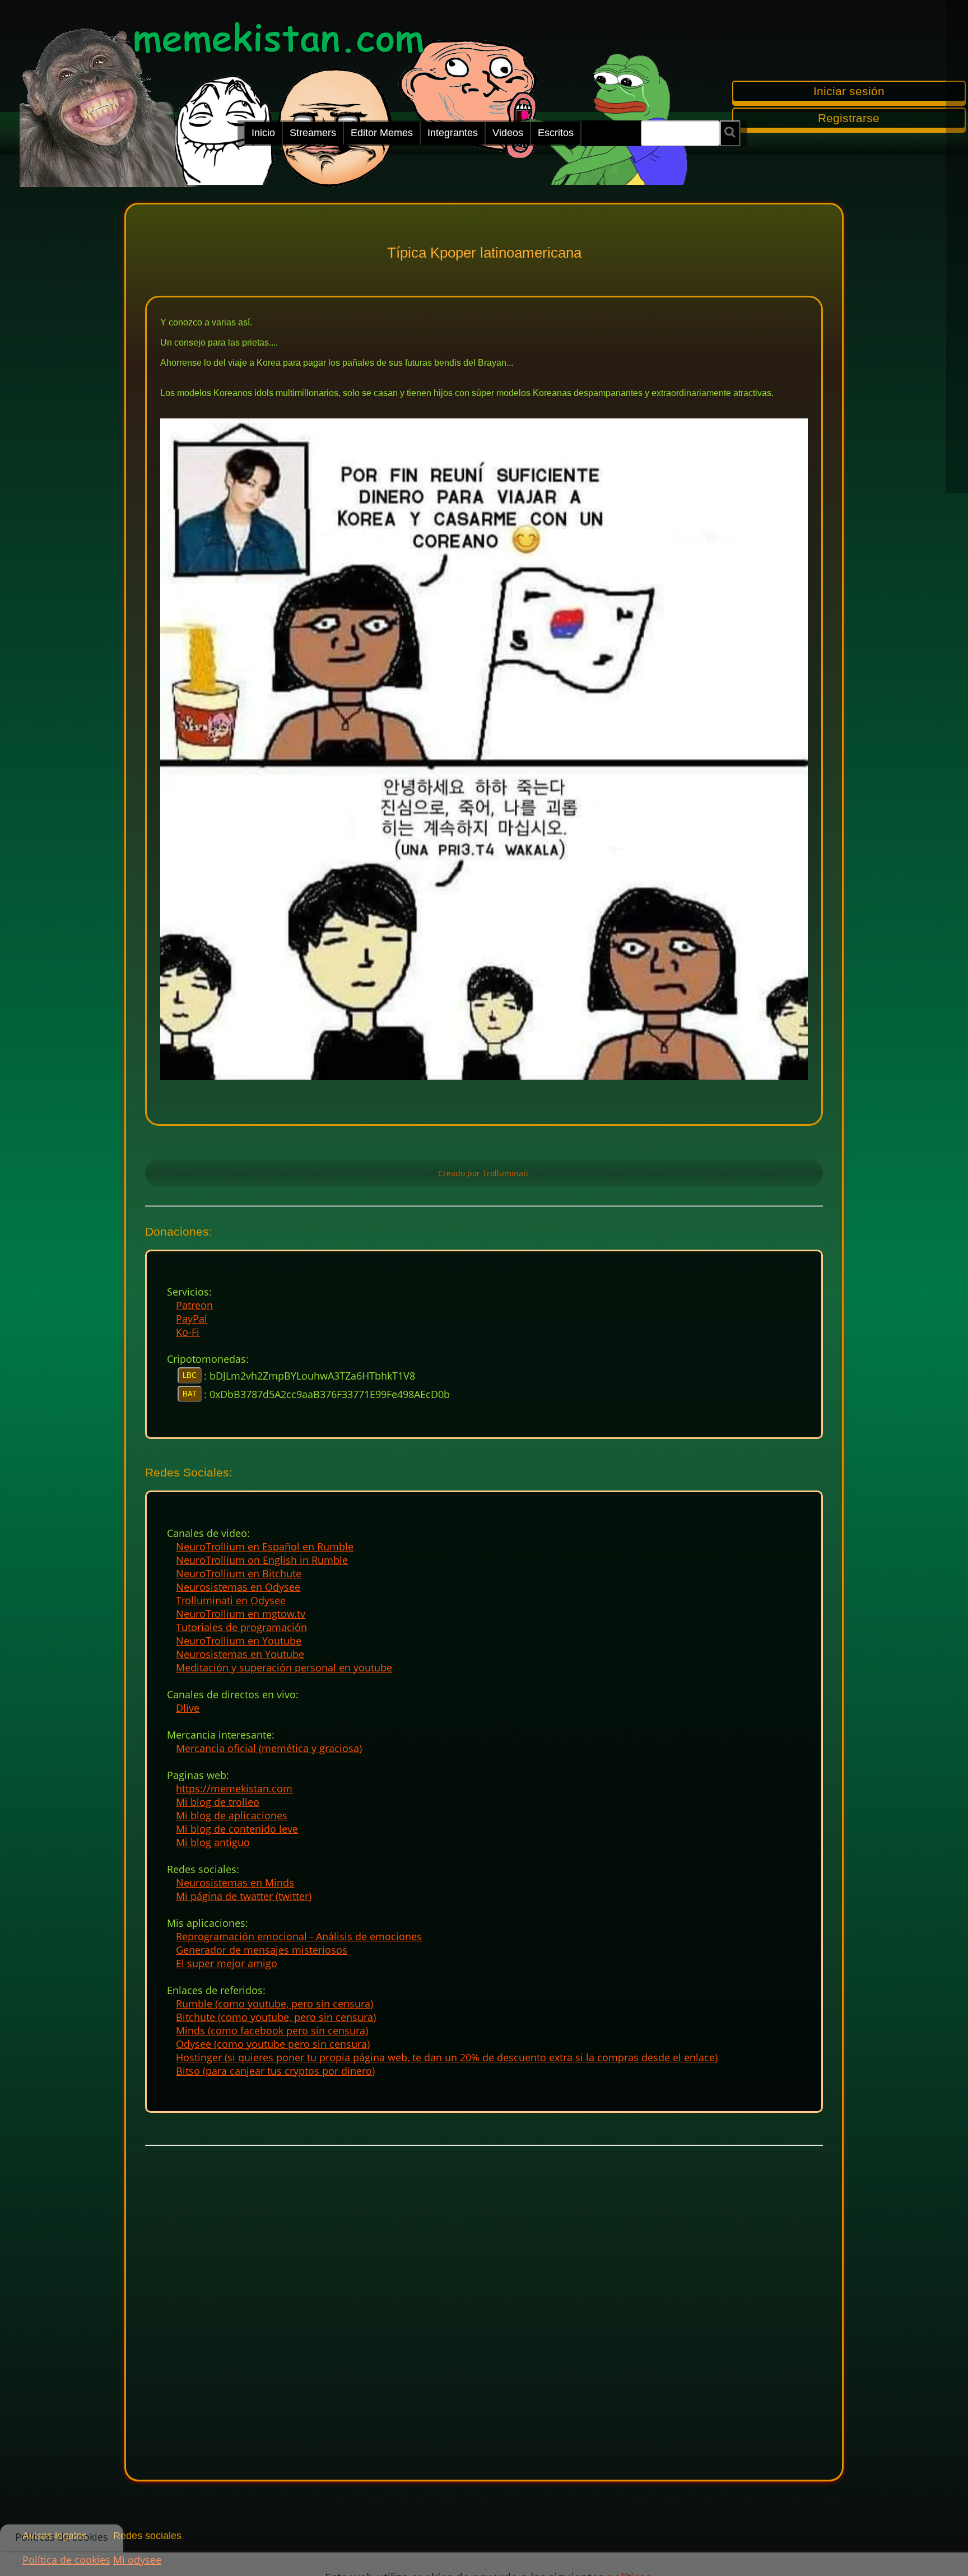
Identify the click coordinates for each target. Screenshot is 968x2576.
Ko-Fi (188, 1332)
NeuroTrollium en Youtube (239, 1641)
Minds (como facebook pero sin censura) (272, 2030)
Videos (508, 133)
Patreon (194, 1305)
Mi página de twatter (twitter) (244, 1896)
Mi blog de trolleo (218, 1802)
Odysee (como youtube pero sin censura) (273, 2044)
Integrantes (453, 133)
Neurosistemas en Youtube (240, 1654)
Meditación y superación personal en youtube (284, 1667)
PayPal (192, 1319)
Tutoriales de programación (241, 1627)
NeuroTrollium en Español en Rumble (265, 1546)
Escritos (556, 133)
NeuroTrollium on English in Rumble (262, 1560)
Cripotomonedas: (208, 1359)
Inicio (263, 133)
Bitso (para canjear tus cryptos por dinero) (275, 2071)
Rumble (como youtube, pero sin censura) (274, 2004)
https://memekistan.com (234, 1788)
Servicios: (189, 1292)
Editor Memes (382, 133)
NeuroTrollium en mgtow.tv (241, 1614)
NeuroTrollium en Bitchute (239, 1573)
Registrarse (849, 118)
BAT (190, 1394)
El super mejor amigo (227, 1963)
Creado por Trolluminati (484, 1173)
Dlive (188, 1708)
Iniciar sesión (849, 91)
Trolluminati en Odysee (231, 1600)
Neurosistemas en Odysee (238, 1587)
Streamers (313, 133)
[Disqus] (484, 2304)
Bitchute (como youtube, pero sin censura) (276, 2017)
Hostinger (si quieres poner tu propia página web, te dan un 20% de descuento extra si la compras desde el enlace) (447, 2057)
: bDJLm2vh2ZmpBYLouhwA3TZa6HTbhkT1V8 (310, 1376)
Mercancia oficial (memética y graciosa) (269, 1748)
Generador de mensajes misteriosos (262, 1950)
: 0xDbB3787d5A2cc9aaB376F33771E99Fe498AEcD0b (327, 1394)
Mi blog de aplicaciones (232, 1815)
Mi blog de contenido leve (237, 1829)
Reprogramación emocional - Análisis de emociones (299, 1936)
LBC (190, 1375)
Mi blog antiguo (213, 1842)
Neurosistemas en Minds (235, 1883)
